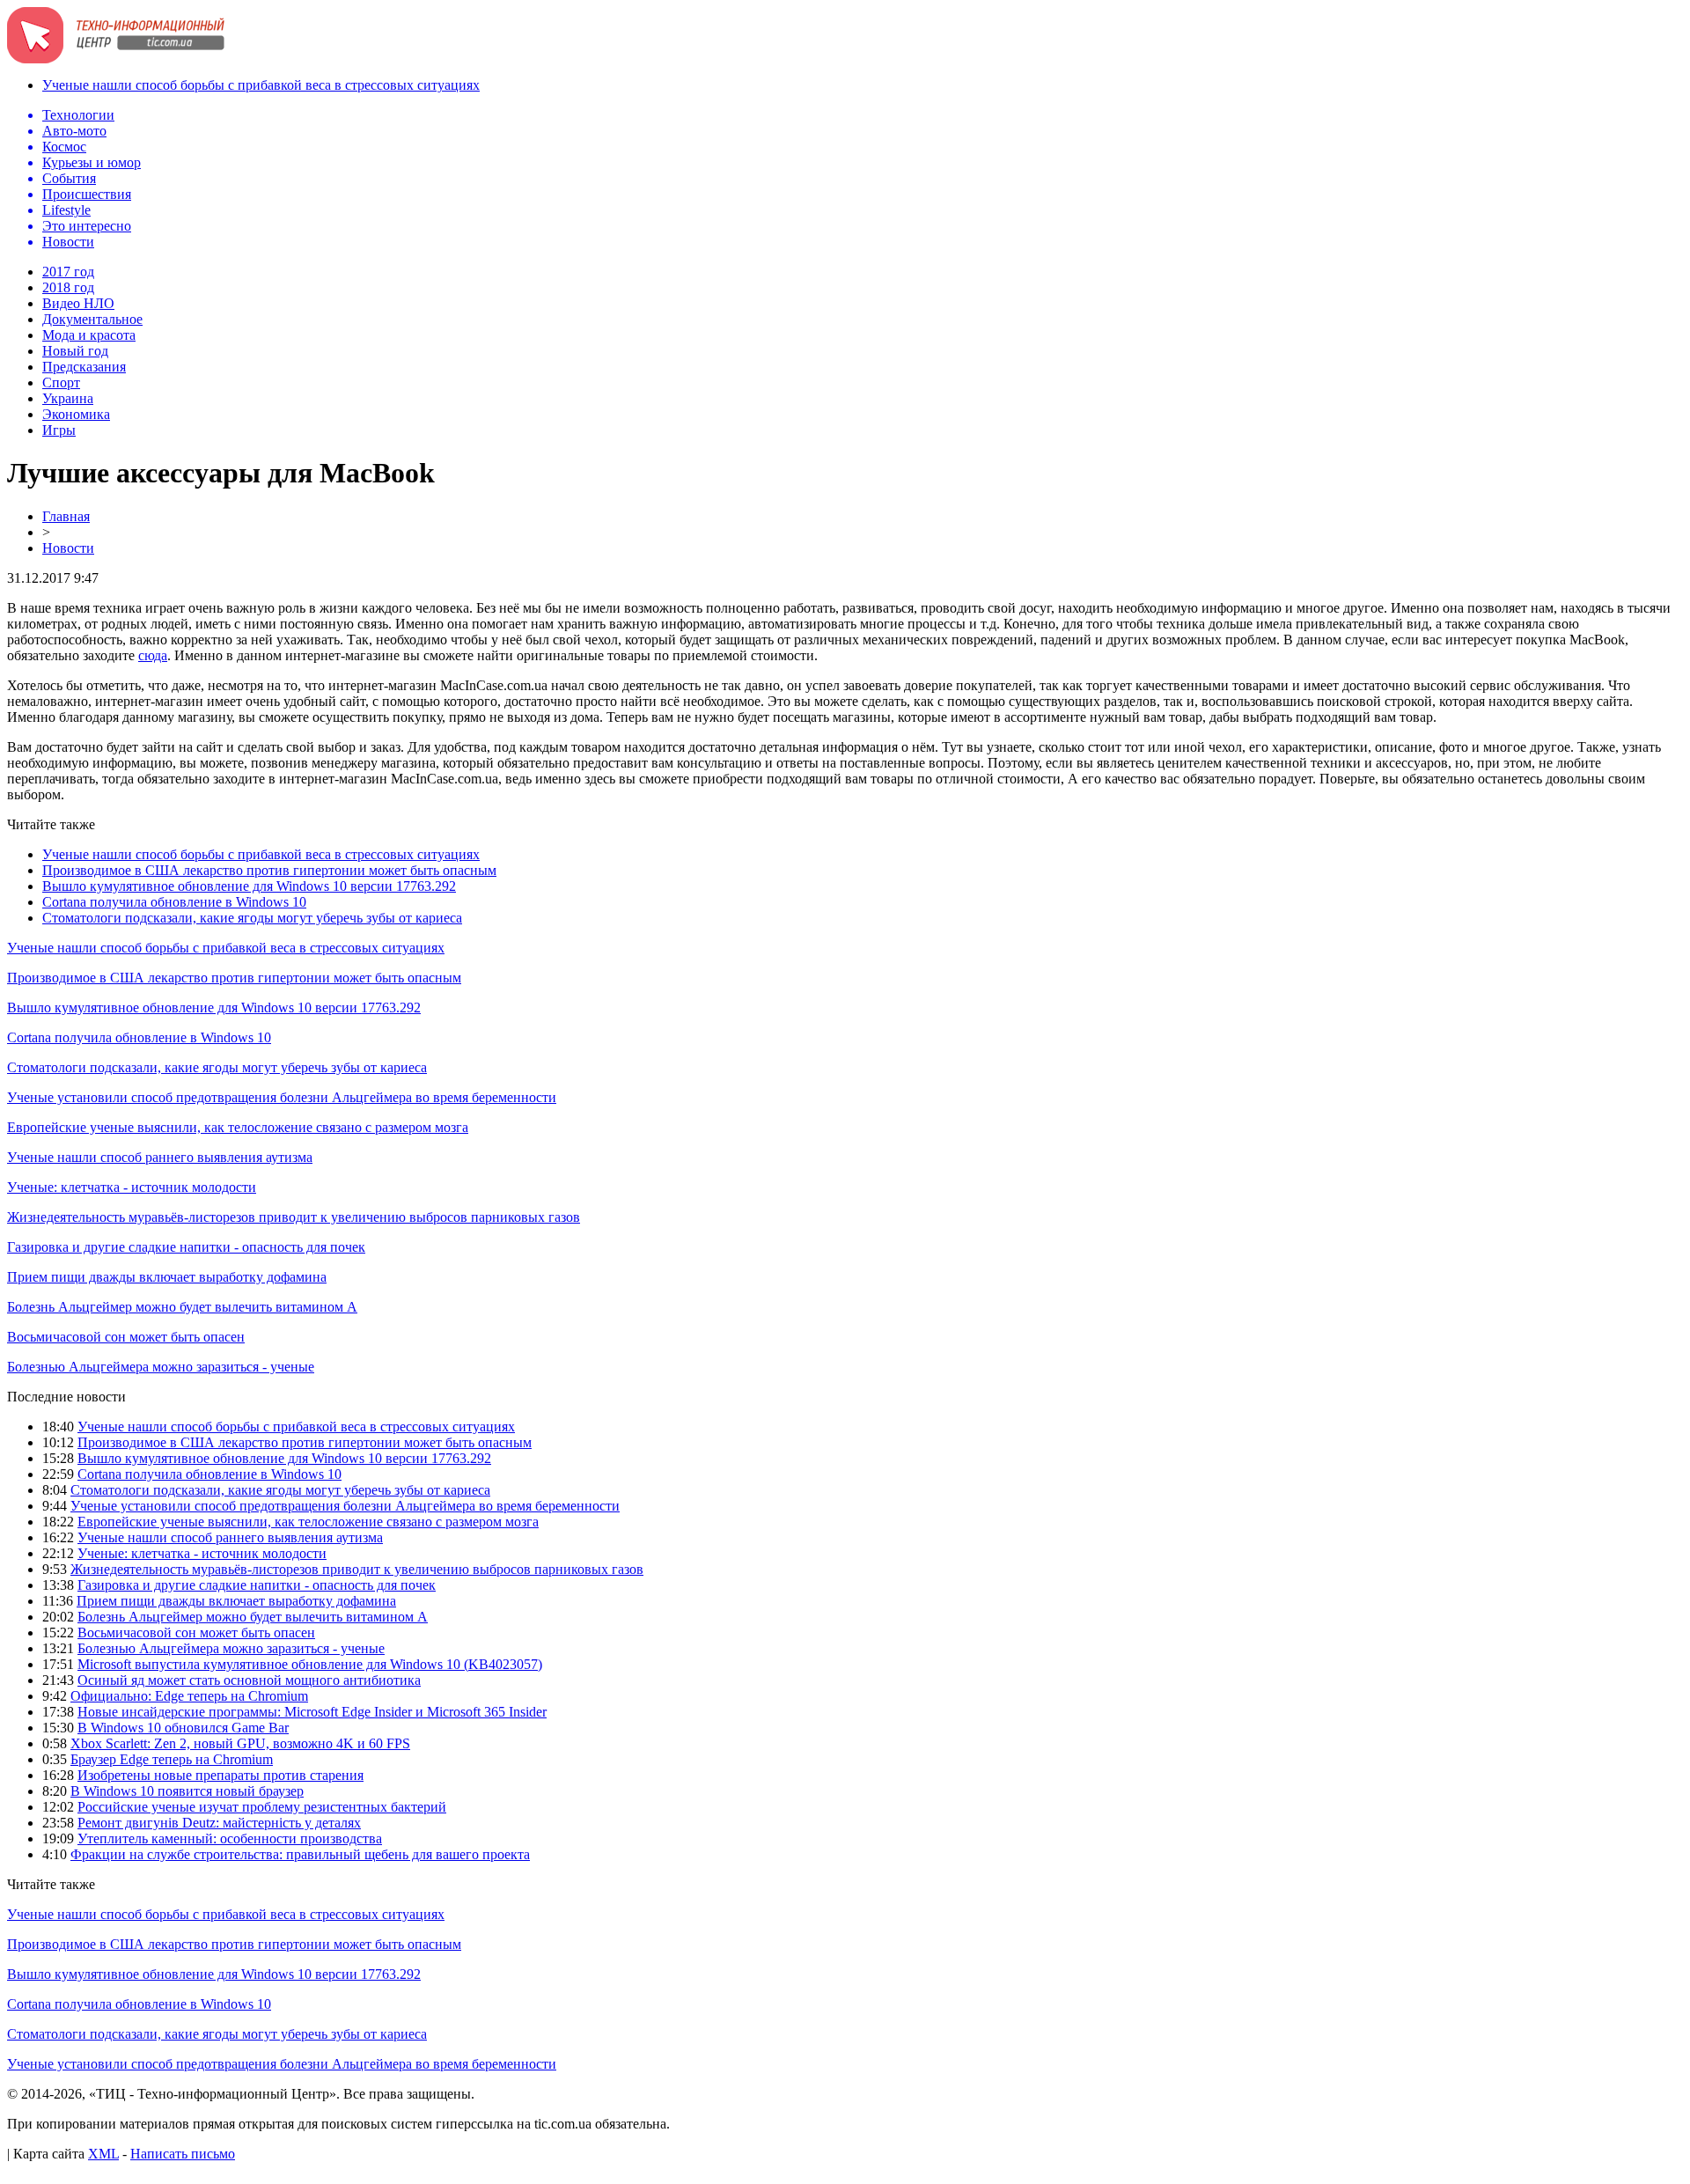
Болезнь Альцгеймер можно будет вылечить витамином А (182, 1307)
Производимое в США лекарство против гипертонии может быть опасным (269, 870)
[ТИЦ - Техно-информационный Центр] (116, 59)
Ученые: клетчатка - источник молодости (132, 1187)
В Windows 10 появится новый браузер (187, 1791)
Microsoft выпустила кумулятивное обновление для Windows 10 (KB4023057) (310, 1664)
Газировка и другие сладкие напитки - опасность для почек (186, 1247)
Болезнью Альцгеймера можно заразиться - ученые (161, 1367)
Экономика (76, 414)
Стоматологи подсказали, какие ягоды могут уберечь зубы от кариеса (252, 918)
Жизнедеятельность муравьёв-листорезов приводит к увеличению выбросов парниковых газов (294, 1217)
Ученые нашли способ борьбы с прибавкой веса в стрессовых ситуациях (261, 85)
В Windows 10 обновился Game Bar (183, 1728)
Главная (66, 516)
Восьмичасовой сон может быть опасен (126, 1337)
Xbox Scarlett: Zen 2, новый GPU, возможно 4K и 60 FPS (240, 1743)
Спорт (61, 382)
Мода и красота (89, 335)
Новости (68, 548)
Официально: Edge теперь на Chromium (189, 1696)
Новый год (75, 351)
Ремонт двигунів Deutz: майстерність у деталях (219, 1823)
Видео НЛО (78, 303)
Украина (68, 398)
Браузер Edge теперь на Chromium (172, 1759)
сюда (153, 655)
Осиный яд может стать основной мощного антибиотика (249, 1680)
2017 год (68, 272)
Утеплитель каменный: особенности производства (230, 1838)
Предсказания (84, 367)
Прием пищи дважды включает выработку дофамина (167, 1277)
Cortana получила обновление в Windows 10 (174, 902)
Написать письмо (183, 2154)
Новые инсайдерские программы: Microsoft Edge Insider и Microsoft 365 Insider (312, 1712)
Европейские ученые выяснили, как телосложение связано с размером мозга (238, 1127)
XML (103, 2154)
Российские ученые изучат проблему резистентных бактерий (262, 1807)
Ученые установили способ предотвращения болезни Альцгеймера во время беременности (282, 1097)
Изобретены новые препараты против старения (220, 1775)
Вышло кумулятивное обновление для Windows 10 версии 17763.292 (249, 886)
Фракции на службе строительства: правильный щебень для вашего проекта (300, 1854)
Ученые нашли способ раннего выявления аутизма (160, 1157)
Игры (59, 430)
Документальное (92, 319)
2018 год (68, 287)
